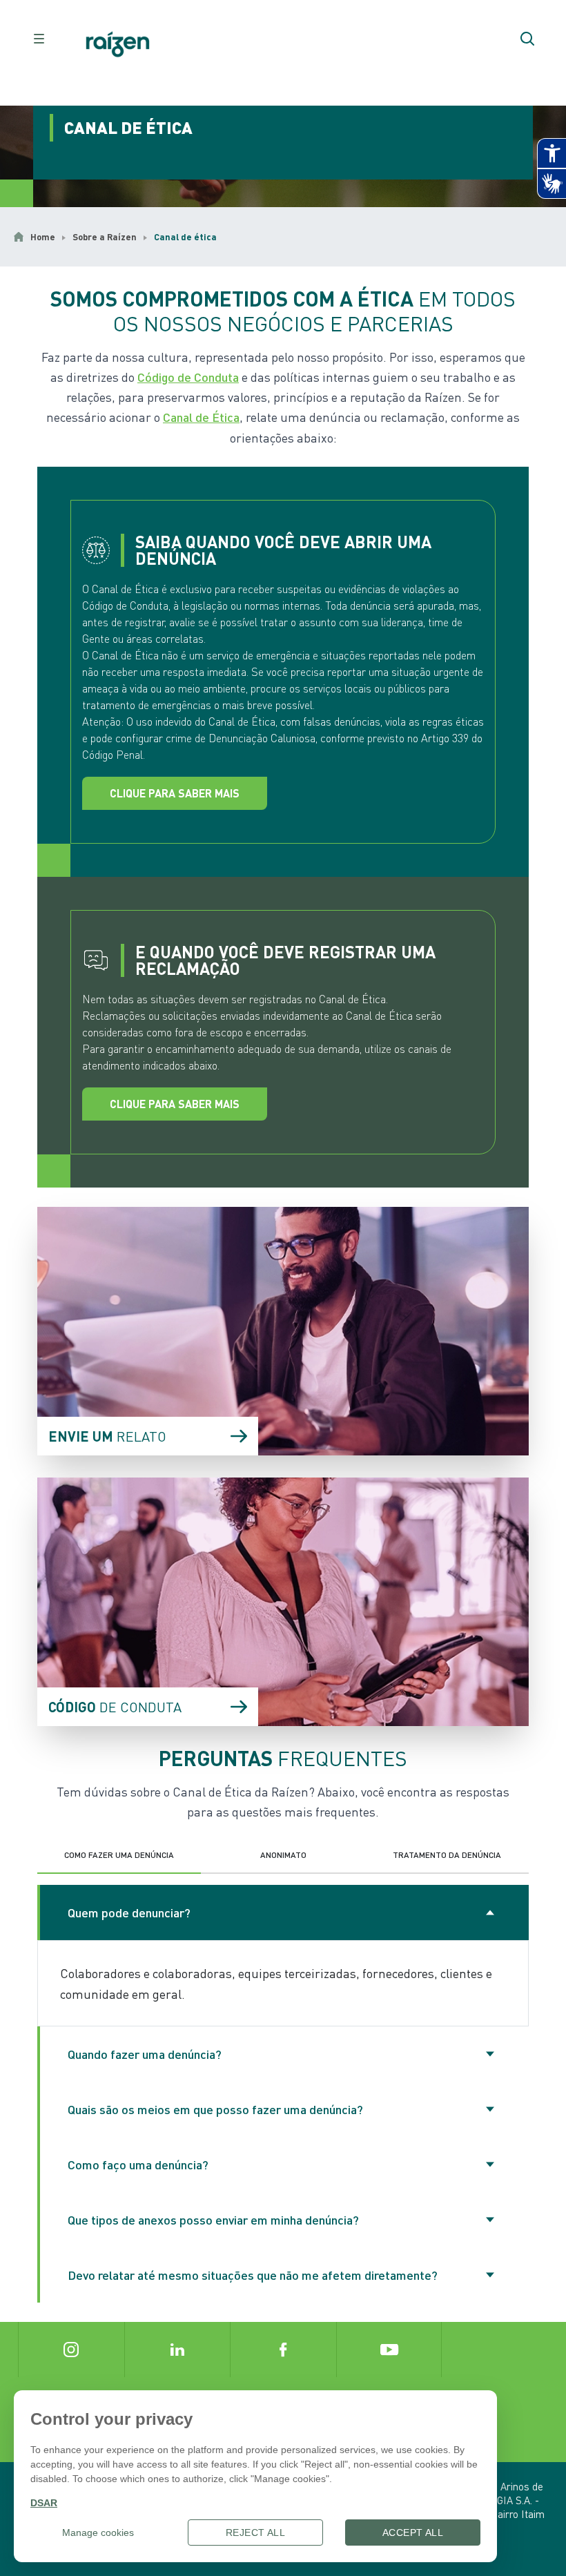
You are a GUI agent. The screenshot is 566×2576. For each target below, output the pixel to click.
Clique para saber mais (175, 793)
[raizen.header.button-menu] (39, 39)
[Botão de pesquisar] (527, 39)
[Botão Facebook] (283, 2350)
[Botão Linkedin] (177, 2350)
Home (43, 237)
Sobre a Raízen (105, 237)
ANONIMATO (283, 1855)
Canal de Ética (201, 417)
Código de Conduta (188, 377)
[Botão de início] (118, 45)
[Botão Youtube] (389, 2350)
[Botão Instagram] (71, 2350)
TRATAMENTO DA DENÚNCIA (447, 1855)
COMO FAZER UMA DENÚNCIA (119, 1855)
